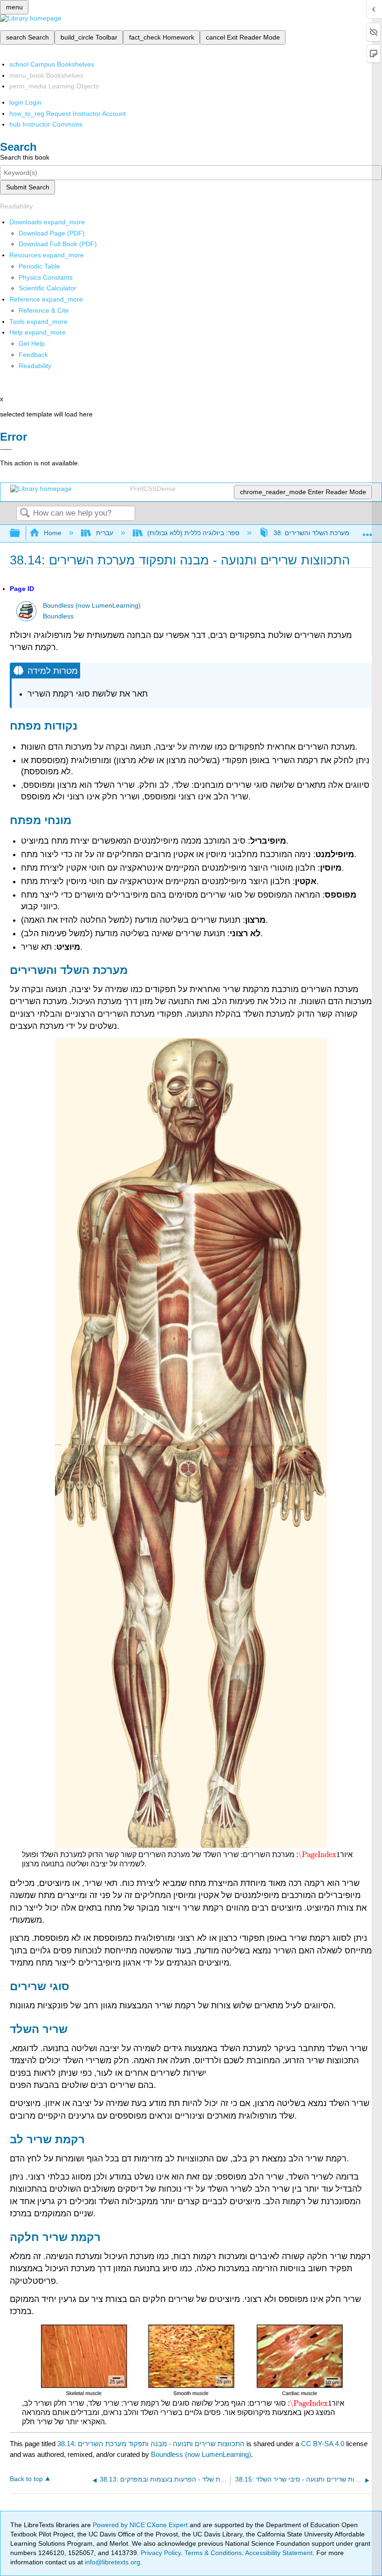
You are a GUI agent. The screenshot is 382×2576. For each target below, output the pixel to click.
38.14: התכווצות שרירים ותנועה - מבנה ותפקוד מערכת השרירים (151, 2444)
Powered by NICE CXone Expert (141, 2525)
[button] (33, 355)
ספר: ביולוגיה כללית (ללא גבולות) (193, 533)
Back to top (26, 2479)
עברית (104, 533)
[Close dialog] (6, 449)
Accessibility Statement (279, 2553)
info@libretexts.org (112, 2562)
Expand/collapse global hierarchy (21, 533)
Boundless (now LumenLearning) (92, 606)
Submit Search (28, 187)
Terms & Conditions (213, 2553)
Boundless (58, 616)
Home (53, 533)
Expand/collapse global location (368, 531)
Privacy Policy (161, 2553)
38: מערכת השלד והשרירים (311, 533)
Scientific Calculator (48, 288)
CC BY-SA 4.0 (323, 2444)
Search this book (25, 157)
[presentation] (319, 1855)
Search (25, 513)
